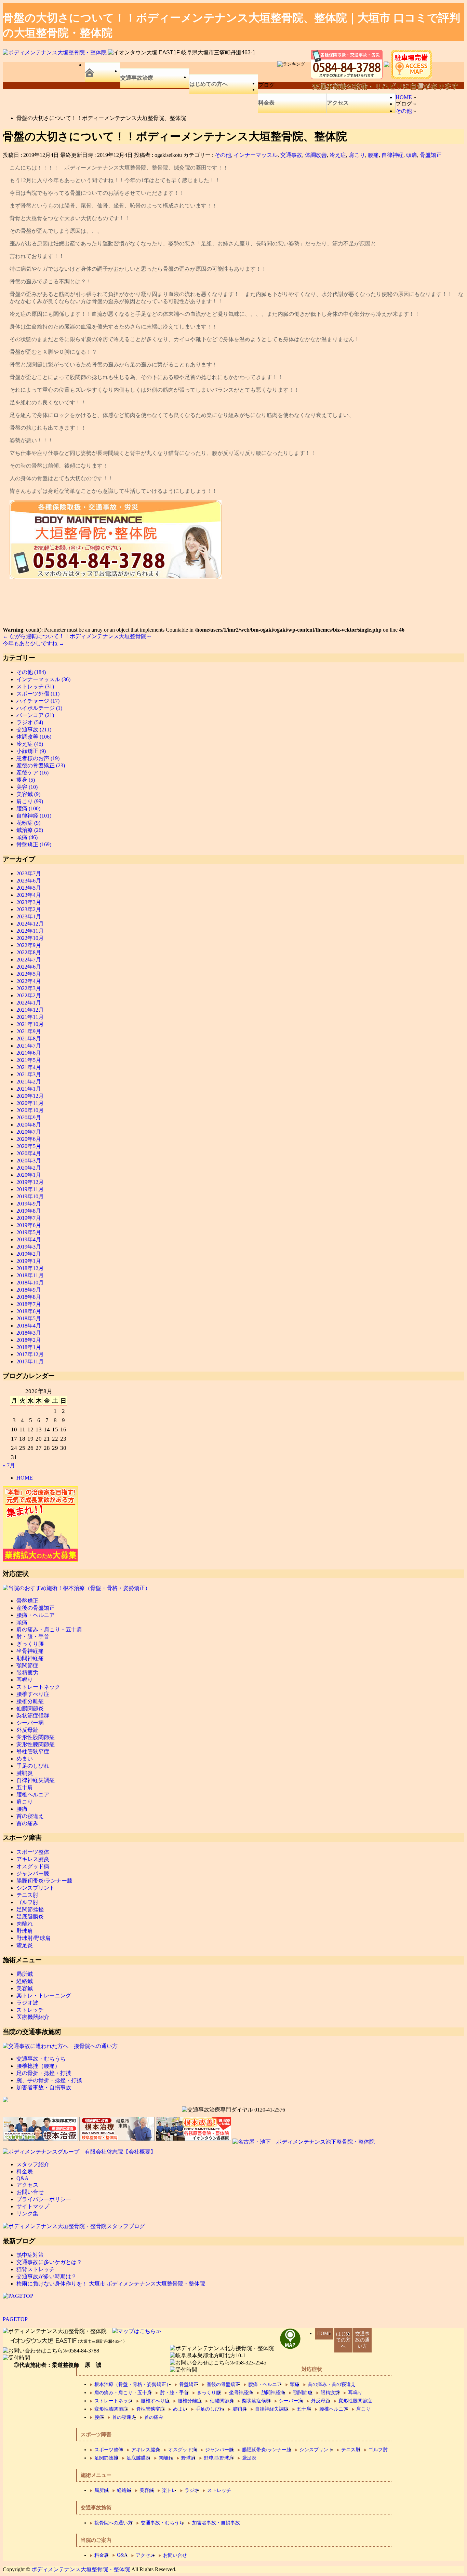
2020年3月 (29, 1161)
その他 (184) (31, 672)
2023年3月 (29, 902)
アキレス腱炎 (33, 1859)
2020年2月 (29, 1168)
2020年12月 (30, 1096)
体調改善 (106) (34, 737)
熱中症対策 (30, 2255)
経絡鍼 (25, 1981)
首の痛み (27, 1823)
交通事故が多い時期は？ (46, 2276)
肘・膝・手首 (33, 1637)
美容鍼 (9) (28, 794)
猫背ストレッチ (36, 2269)
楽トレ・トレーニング (44, 1995)
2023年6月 (29, 881)
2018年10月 (30, 1283)
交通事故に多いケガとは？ (49, 2262)
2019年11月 (30, 1189)
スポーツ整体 (33, 1852)
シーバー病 (30, 1723)
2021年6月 (29, 1053)
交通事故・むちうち (41, 2059)
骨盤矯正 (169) (34, 844)
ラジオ (192, 2490)
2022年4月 (29, 981)
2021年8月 (29, 1039)
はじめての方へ (209, 84)
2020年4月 (29, 1153)
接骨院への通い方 (114, 2523)
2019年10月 (30, 1196)
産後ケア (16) (32, 773)
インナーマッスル (256, 155)
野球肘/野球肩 (34, 1938)
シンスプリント (36, 1888)
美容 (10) (27, 787)
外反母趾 (27, 1730)
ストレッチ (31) (35, 686)
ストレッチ (30, 2010)
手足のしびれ (33, 1766)
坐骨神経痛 (30, 1651)
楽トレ (169, 2490)
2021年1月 (29, 1089)
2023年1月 (29, 916)
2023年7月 (29, 873)
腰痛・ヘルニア (36, 1615)
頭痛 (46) (27, 837)
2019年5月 (29, 1232)
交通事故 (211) (34, 730)
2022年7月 (29, 960)
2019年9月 (29, 1204)
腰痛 (373, 155)
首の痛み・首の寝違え (332, 2384)
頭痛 (412, 155)
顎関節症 (27, 1665)
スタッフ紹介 (33, 2164)
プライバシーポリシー (44, 2199)
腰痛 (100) (28, 808)
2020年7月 (29, 1132)
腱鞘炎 (25, 1773)
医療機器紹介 (33, 2017)
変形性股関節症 (36, 1737)
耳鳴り (25, 1680)
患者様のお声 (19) (38, 758)
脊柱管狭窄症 (33, 1751)
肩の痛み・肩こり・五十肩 (49, 1629)
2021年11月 (30, 1017)
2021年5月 (29, 1060)
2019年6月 (29, 1225)
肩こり (357, 155)
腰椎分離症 (30, 1701)
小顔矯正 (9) (31, 751)
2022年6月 (29, 967)
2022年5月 (29, 974)
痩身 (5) (26, 780)
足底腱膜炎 (30, 1917)
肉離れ (25, 1924)
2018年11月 (30, 1275)
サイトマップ (33, 2206)
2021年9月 (29, 1031)
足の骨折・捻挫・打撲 (44, 2073)
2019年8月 (29, 1211)
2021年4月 (29, 1067)
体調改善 (316, 155)
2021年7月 (29, 1046)
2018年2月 (29, 1340)
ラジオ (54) (30, 722)
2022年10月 (30, 938)
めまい (25, 1759)
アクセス (338, 103)
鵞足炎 (25, 1945)
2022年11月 (30, 931)
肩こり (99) (30, 801)
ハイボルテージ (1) (39, 708)
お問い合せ (30, 2192)
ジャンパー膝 (33, 1873)
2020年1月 (29, 1175)
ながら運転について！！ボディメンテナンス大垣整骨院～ (77, 636)
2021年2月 (29, 1082)
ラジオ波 (27, 2003)
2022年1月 (29, 1003)
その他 (223, 155)
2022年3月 (29, 988)
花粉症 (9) (28, 823)
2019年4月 (29, 1239)
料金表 (266, 103)
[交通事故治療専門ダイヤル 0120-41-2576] (233, 2110)
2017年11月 (30, 1361)
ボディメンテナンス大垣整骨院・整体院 (81, 2569)
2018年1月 (29, 1347)
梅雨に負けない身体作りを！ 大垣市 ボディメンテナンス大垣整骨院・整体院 (111, 2284)
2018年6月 (29, 1311)
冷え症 (338, 155)
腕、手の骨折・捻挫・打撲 (49, 2080)
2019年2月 (29, 1254)
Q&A (23, 2178)
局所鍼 (25, 1974)
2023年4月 (29, 895)
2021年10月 (30, 1024)
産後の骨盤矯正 (36, 1608)
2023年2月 (29, 909)
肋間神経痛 (30, 1658)
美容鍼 (25, 1988)
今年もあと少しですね (34, 643)
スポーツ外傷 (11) (38, 694)
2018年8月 (29, 1297)
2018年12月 (30, 1268)
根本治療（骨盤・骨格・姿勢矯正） (133, 2384)
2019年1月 (29, 1261)
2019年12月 (30, 1182)
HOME (25, 1478)
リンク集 (27, 2214)
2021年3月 (29, 1074)
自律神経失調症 (36, 1780)
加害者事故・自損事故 (44, 2087)
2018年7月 (29, 1304)
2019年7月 (29, 1218)
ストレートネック (38, 1687)
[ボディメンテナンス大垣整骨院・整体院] (55, 52)
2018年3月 (29, 1333)
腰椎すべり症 (33, 1694)
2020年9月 (29, 1117)
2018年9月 (29, 1290)
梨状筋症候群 (33, 1716)
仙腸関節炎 (30, 1708)
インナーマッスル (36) (43, 679)
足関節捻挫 (30, 1909)
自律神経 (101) (34, 816)
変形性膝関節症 (36, 1744)
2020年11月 (30, 1103)
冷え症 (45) (30, 744)
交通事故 (291, 155)
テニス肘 (27, 1895)
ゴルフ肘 (27, 1902)
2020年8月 (29, 1125)
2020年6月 (29, 1139)
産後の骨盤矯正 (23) (41, 765)
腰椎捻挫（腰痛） (38, 2066)
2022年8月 (29, 952)
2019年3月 (29, 1247)
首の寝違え (30, 1816)
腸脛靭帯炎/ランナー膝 (44, 1881)
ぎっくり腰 (30, 1644)
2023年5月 (29, 888)
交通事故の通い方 (362, 2340)
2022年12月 (30, 924)
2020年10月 (30, 1110)
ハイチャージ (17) (38, 701)
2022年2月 (29, 995)
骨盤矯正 (431, 155)
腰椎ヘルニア (33, 1795)
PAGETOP (15, 2319)
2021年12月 (30, 1010)
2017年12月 (30, 1354)
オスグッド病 (33, 1866)
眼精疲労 (27, 1673)
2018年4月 (29, 1326)
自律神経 (392, 155)
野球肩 (25, 1931)
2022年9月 (29, 945)
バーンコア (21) (35, 715)
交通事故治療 (137, 78)
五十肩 (25, 1787)
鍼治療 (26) (30, 830)
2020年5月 (29, 1146)
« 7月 (9, 1465)
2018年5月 (29, 1318)
